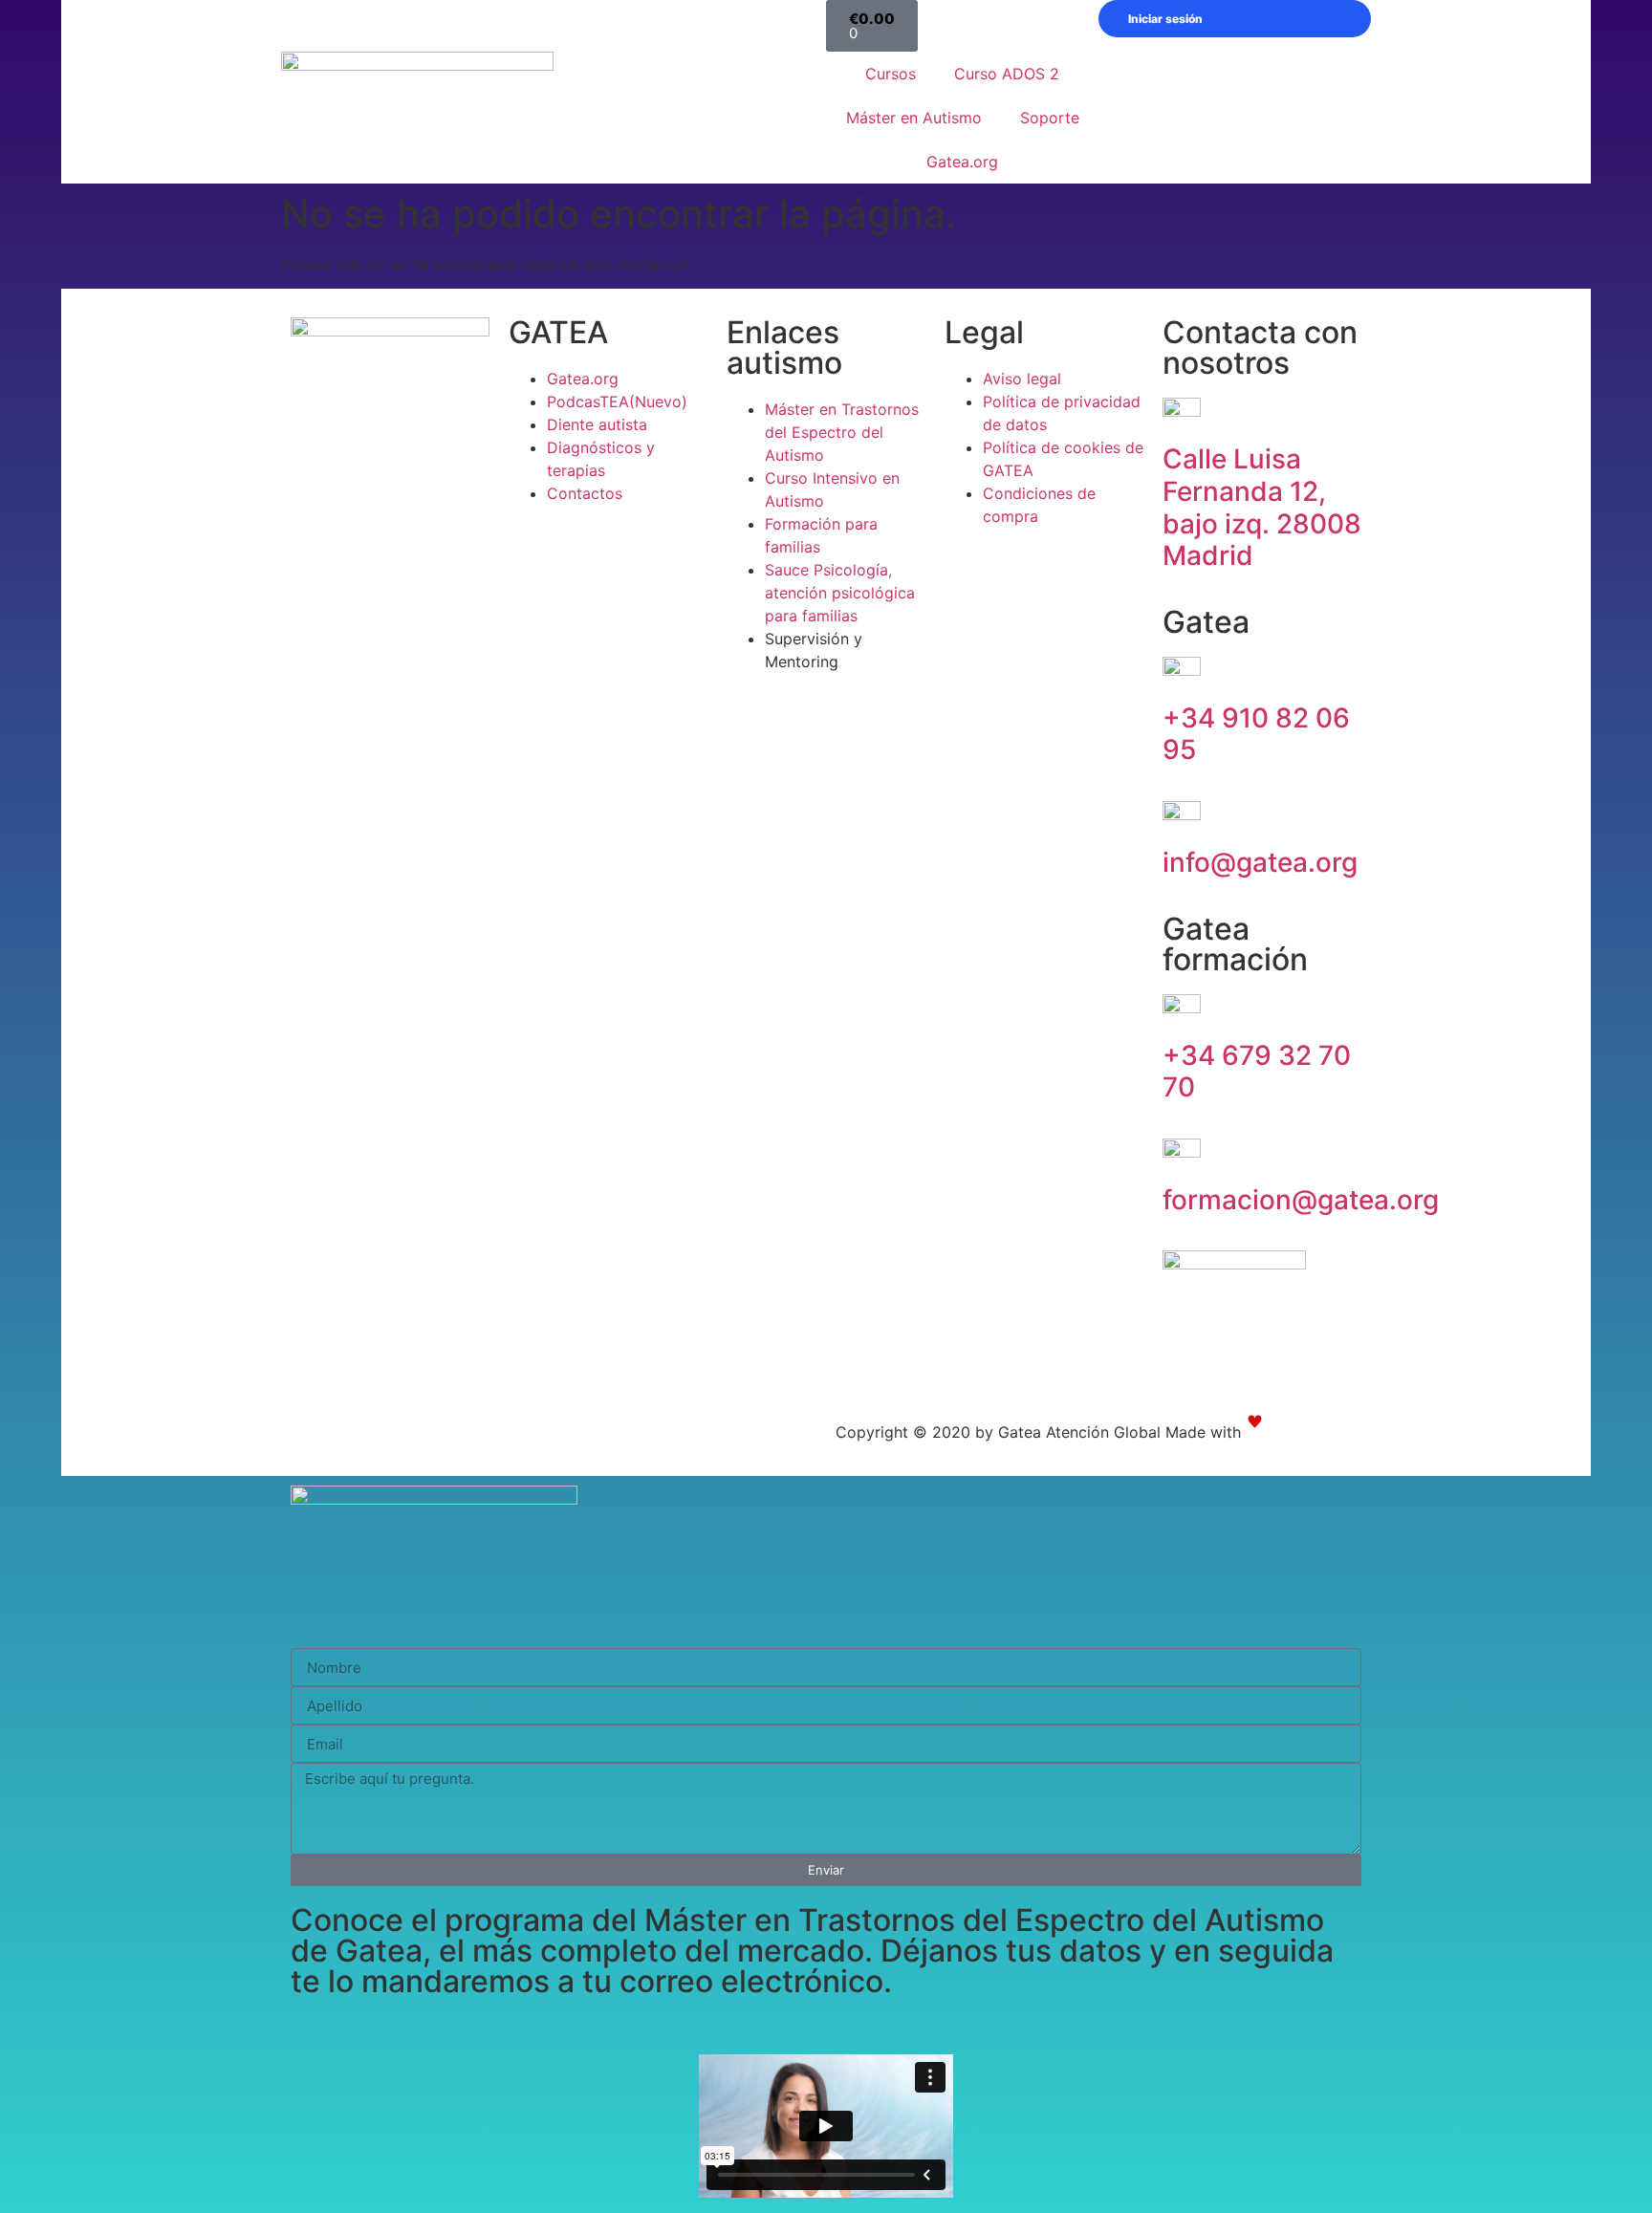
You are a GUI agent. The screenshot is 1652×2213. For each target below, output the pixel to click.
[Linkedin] (252, 1437)
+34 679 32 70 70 (1257, 1072)
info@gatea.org (1260, 862)
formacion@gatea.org (1301, 1200)
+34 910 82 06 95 (1256, 734)
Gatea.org (962, 162)
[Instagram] (95, 1437)
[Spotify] (200, 1437)
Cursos (891, 74)
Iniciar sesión (1165, 19)
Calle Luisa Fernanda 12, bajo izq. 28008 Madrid (1262, 507)
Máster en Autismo (914, 118)
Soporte (1050, 118)
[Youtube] (147, 1437)
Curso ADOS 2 (1007, 74)
